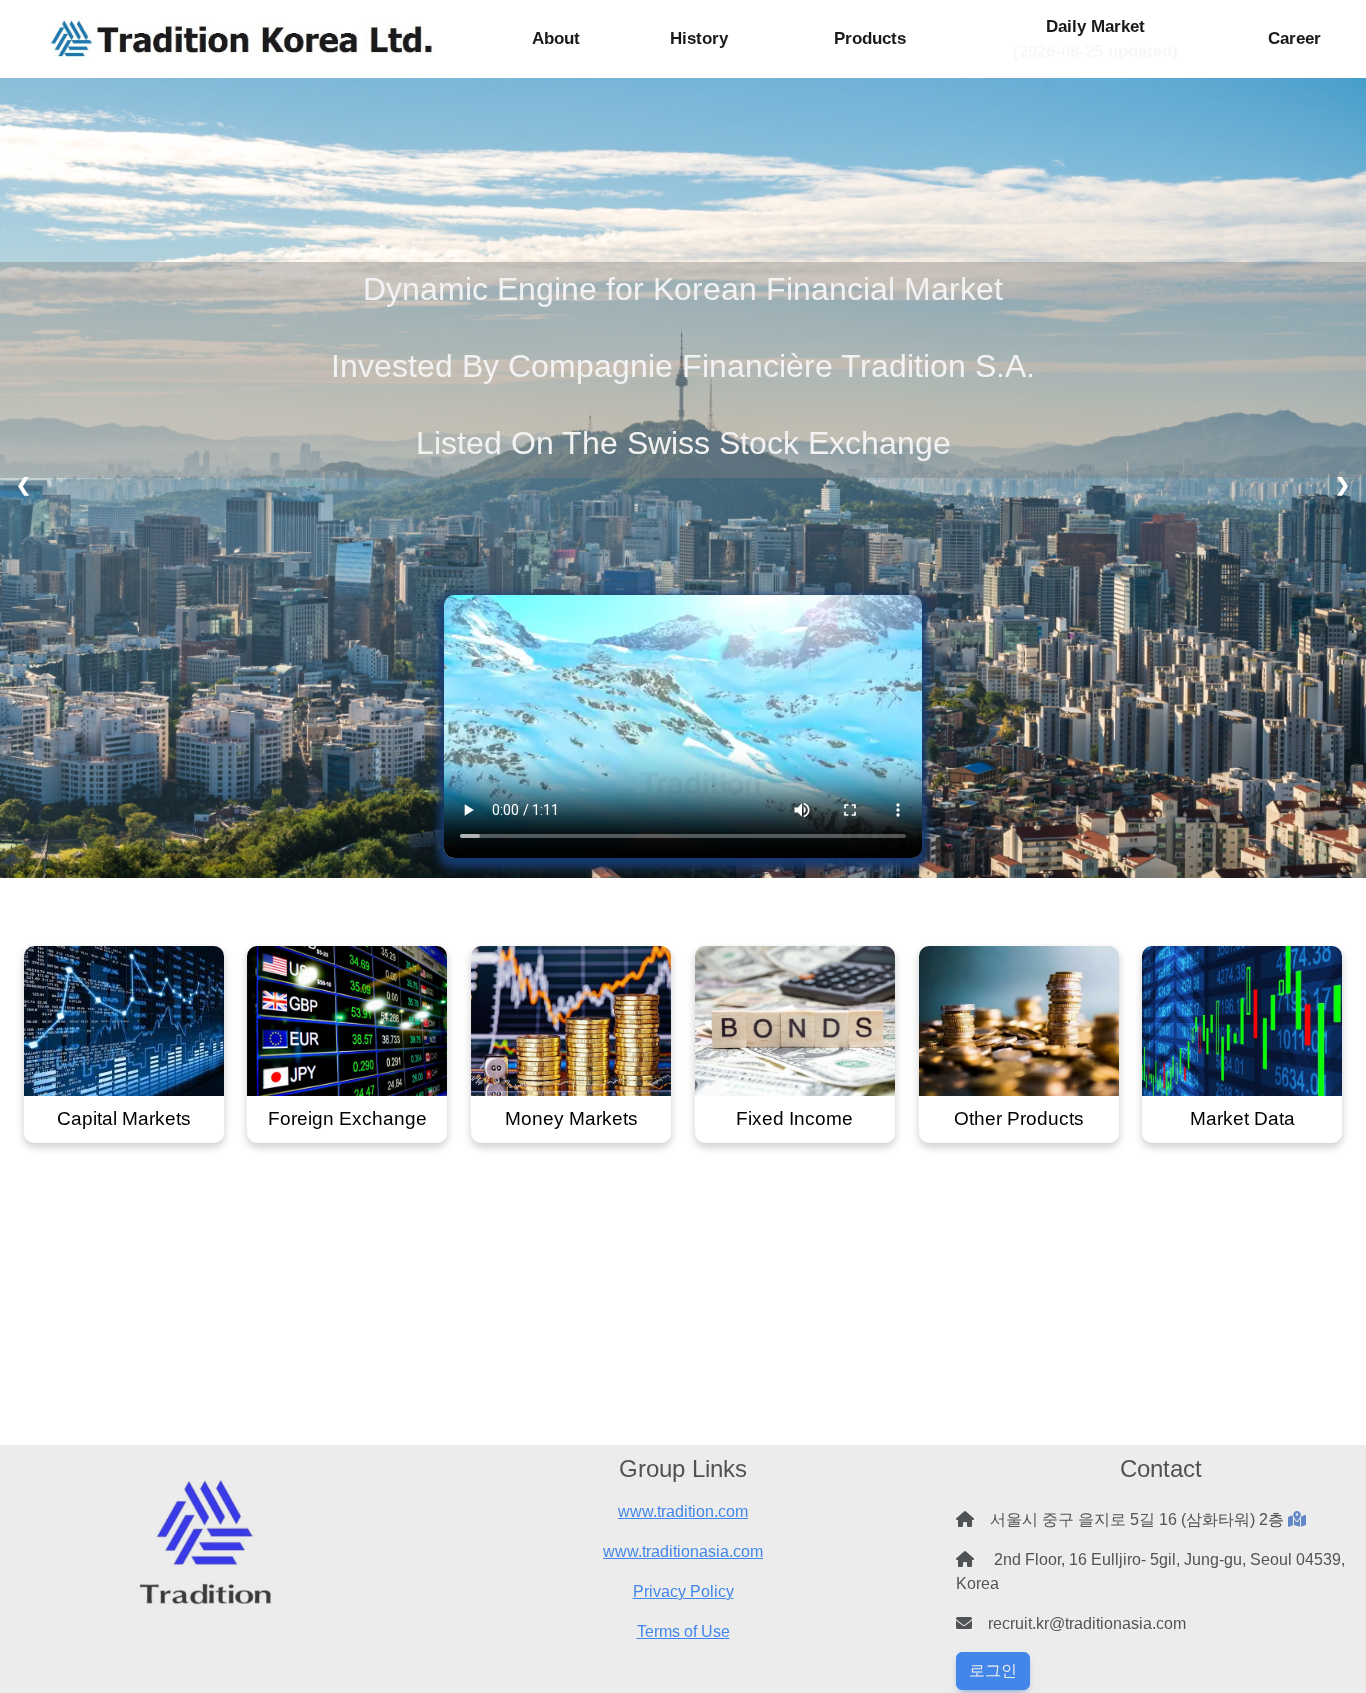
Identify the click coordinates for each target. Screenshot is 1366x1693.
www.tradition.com (683, 1511)
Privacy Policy (683, 1591)
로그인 (993, 1670)
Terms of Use (683, 1631)
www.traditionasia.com (683, 1551)
